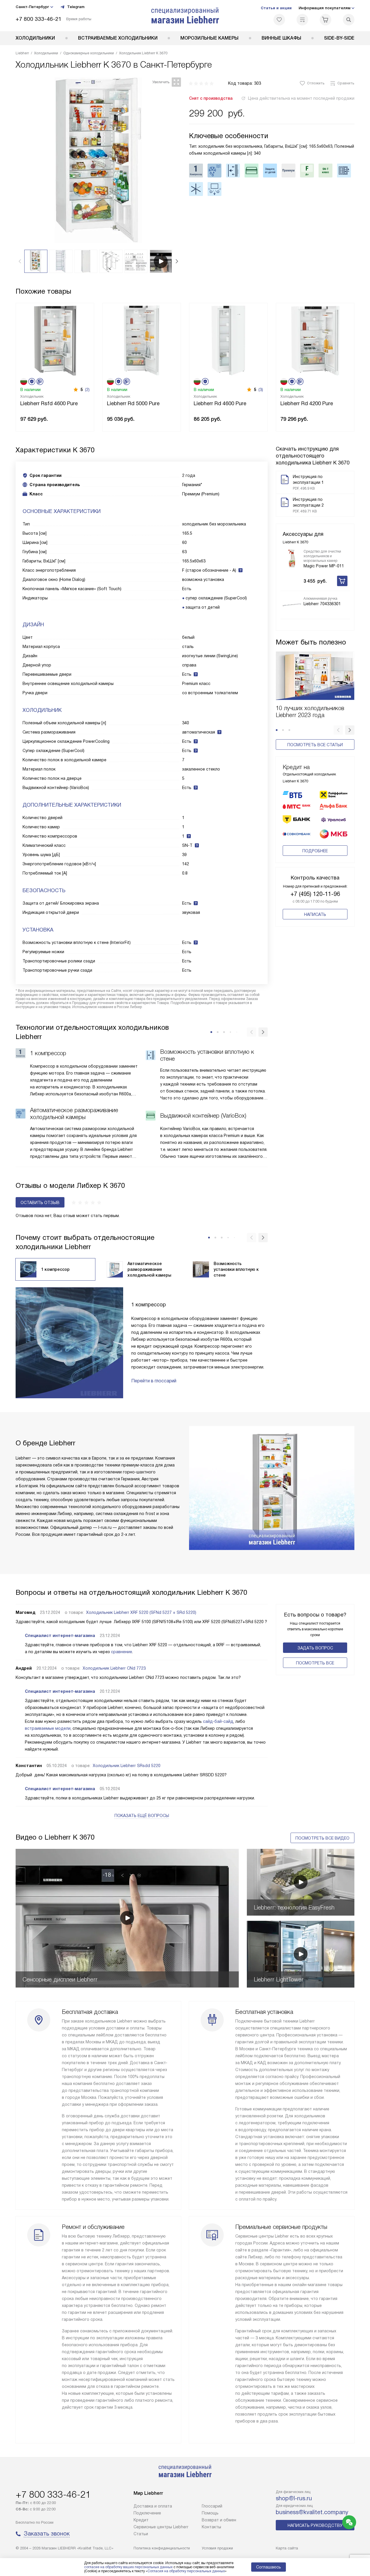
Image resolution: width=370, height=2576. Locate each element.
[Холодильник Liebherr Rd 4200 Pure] (315, 340)
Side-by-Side (339, 38)
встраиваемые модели (48, 1728)
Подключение (147, 2513)
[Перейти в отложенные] (279, 20)
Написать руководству (315, 2525)
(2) (87, 390)
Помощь (210, 2513)
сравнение (122, 1652)
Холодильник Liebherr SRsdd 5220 (127, 1766)
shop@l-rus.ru (294, 2498)
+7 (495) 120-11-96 (315, 894)
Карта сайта (287, 2548)
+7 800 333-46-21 (39, 19)
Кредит (141, 2520)
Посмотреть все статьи (315, 745)
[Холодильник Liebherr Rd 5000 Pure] (142, 340)
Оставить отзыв (40, 1203)
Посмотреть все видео (322, 1838)
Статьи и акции (276, 8)
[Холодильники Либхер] (185, 16)
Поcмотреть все (315, 1663)
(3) (261, 390)
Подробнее (315, 851)
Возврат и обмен (219, 2520)
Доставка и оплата (153, 2506)
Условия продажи (217, 2548)
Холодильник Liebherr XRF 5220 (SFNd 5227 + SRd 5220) (141, 1612)
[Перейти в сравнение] (302, 20)
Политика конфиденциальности (162, 2548)
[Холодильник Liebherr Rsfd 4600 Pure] (55, 340)
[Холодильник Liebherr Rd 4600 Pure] (228, 340)
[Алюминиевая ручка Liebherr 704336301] (292, 605)
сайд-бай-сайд (218, 1721)
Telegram (76, 7)
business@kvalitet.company (312, 2512)
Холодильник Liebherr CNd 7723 (114, 1668)
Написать (315, 914)
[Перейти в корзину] (325, 20)
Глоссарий (212, 2506)
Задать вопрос (315, 1648)
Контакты (211, 2527)
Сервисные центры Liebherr (161, 2527)
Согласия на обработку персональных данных (186, 2571)
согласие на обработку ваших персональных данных (128, 2567)
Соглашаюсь (269, 2567)
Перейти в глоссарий (154, 1381)
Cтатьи (141, 2534)
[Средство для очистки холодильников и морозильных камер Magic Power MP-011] (292, 558)
